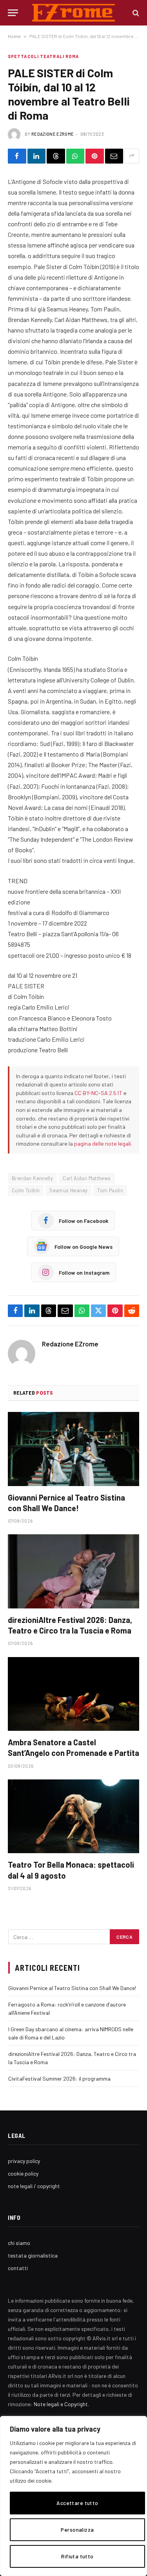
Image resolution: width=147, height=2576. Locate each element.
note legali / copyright (34, 2186)
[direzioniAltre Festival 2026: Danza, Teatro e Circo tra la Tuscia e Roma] (73, 1571)
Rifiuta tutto (77, 2556)
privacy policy (24, 2161)
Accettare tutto (77, 2503)
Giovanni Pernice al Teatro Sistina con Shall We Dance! (72, 1988)
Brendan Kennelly (32, 1178)
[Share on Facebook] (17, 156)
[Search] (135, 13)
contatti (18, 2268)
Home (14, 36)
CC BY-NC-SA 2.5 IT (98, 1093)
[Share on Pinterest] (95, 156)
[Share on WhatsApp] (75, 156)
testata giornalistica (33, 2255)
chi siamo (19, 2243)
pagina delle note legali (103, 1143)
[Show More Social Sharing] (132, 156)
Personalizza (77, 2530)
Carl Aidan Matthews (87, 1178)
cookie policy (23, 2173)
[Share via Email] (114, 156)
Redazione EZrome (53, 134)
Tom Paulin (110, 1190)
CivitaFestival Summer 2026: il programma (59, 2078)
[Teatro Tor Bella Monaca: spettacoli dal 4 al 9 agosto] (73, 1816)
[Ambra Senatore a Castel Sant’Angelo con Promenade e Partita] (73, 1694)
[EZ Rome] (73, 13)
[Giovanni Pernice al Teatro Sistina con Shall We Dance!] (73, 1449)
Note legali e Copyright (61, 2404)
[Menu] (13, 13)
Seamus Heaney (68, 1190)
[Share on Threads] (56, 156)
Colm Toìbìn (26, 1190)
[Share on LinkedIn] (37, 156)
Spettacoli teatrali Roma (43, 56)
